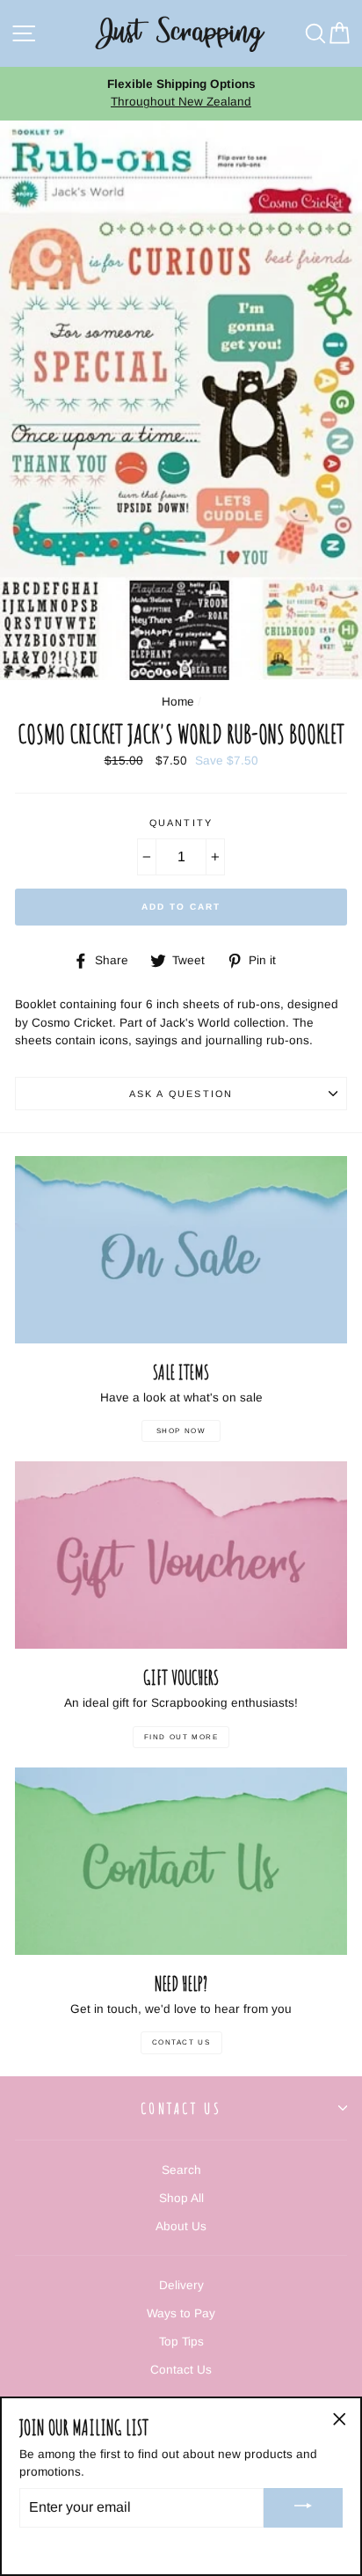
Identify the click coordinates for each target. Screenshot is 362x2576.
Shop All (181, 2198)
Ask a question (181, 1094)
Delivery (181, 2285)
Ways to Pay (181, 2313)
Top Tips (181, 2342)
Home (178, 702)
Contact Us (181, 2042)
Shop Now (181, 1431)
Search (181, 2170)
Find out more (181, 1737)
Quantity (181, 823)
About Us (181, 2226)
